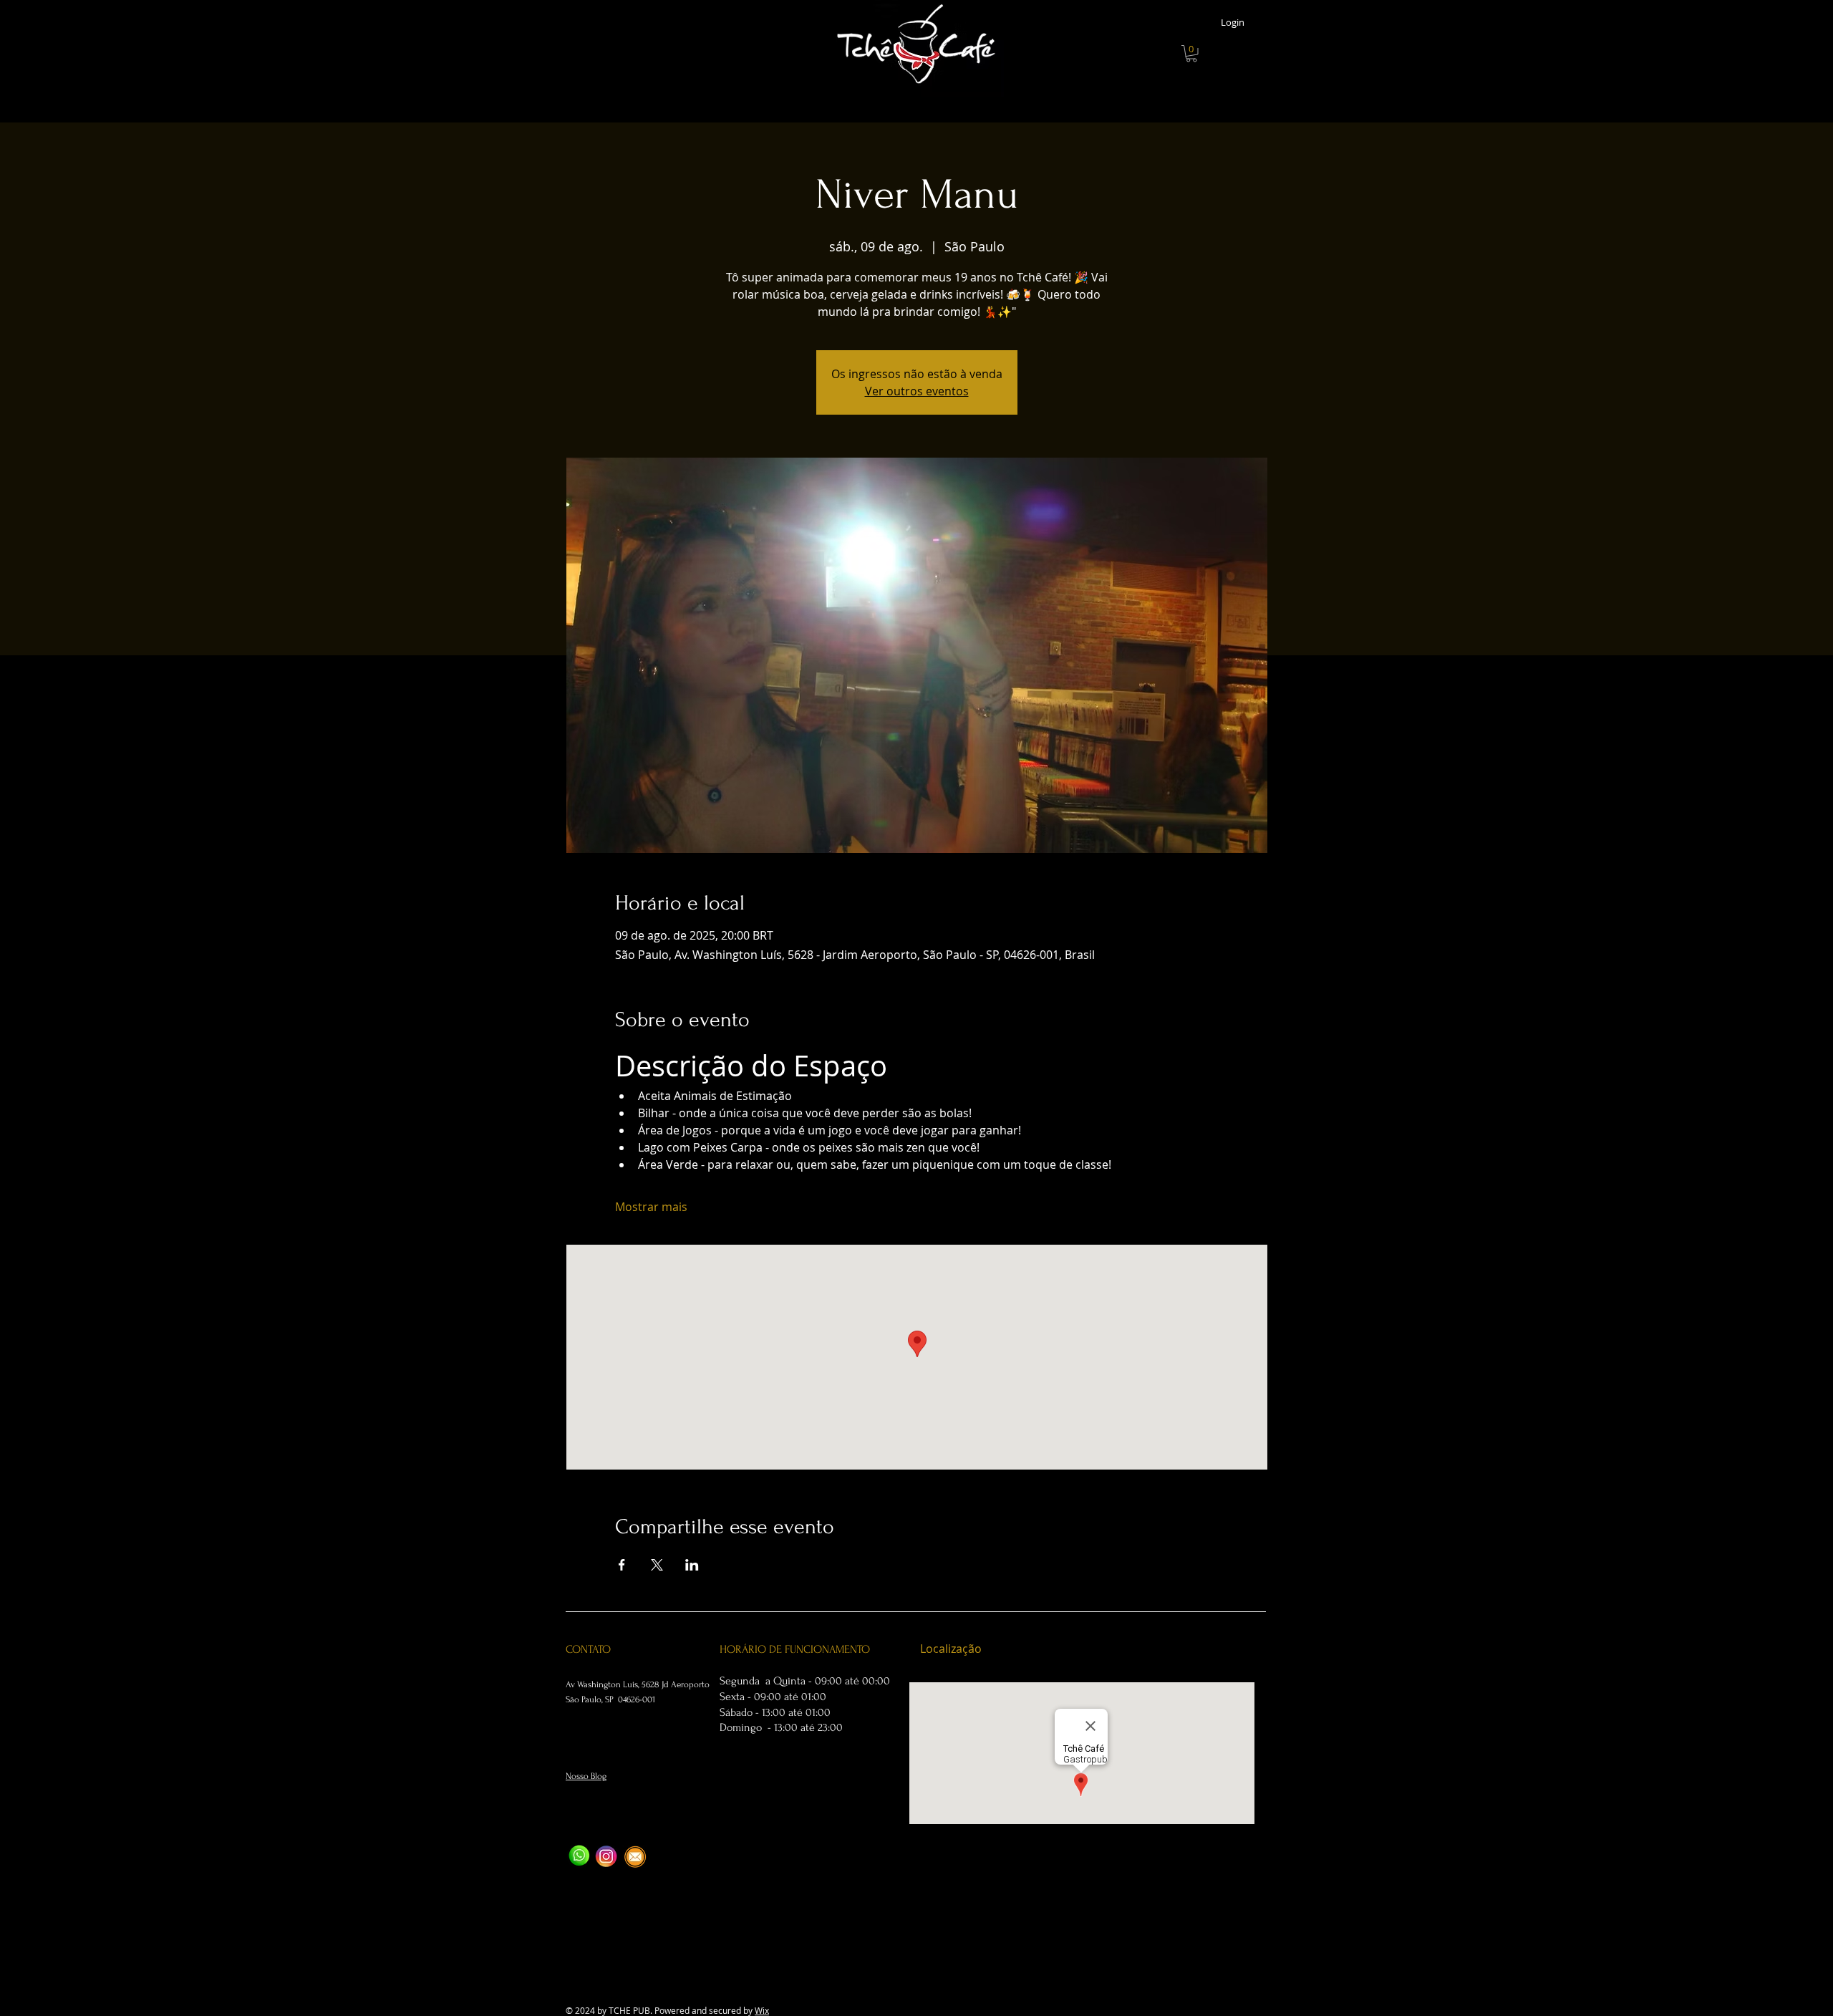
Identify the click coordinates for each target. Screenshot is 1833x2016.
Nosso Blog (586, 1776)
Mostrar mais (651, 1207)
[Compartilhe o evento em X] (657, 1565)
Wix (762, 2010)
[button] (1191, 54)
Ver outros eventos (917, 391)
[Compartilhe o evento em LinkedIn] (692, 1565)
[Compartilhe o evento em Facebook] (622, 1565)
